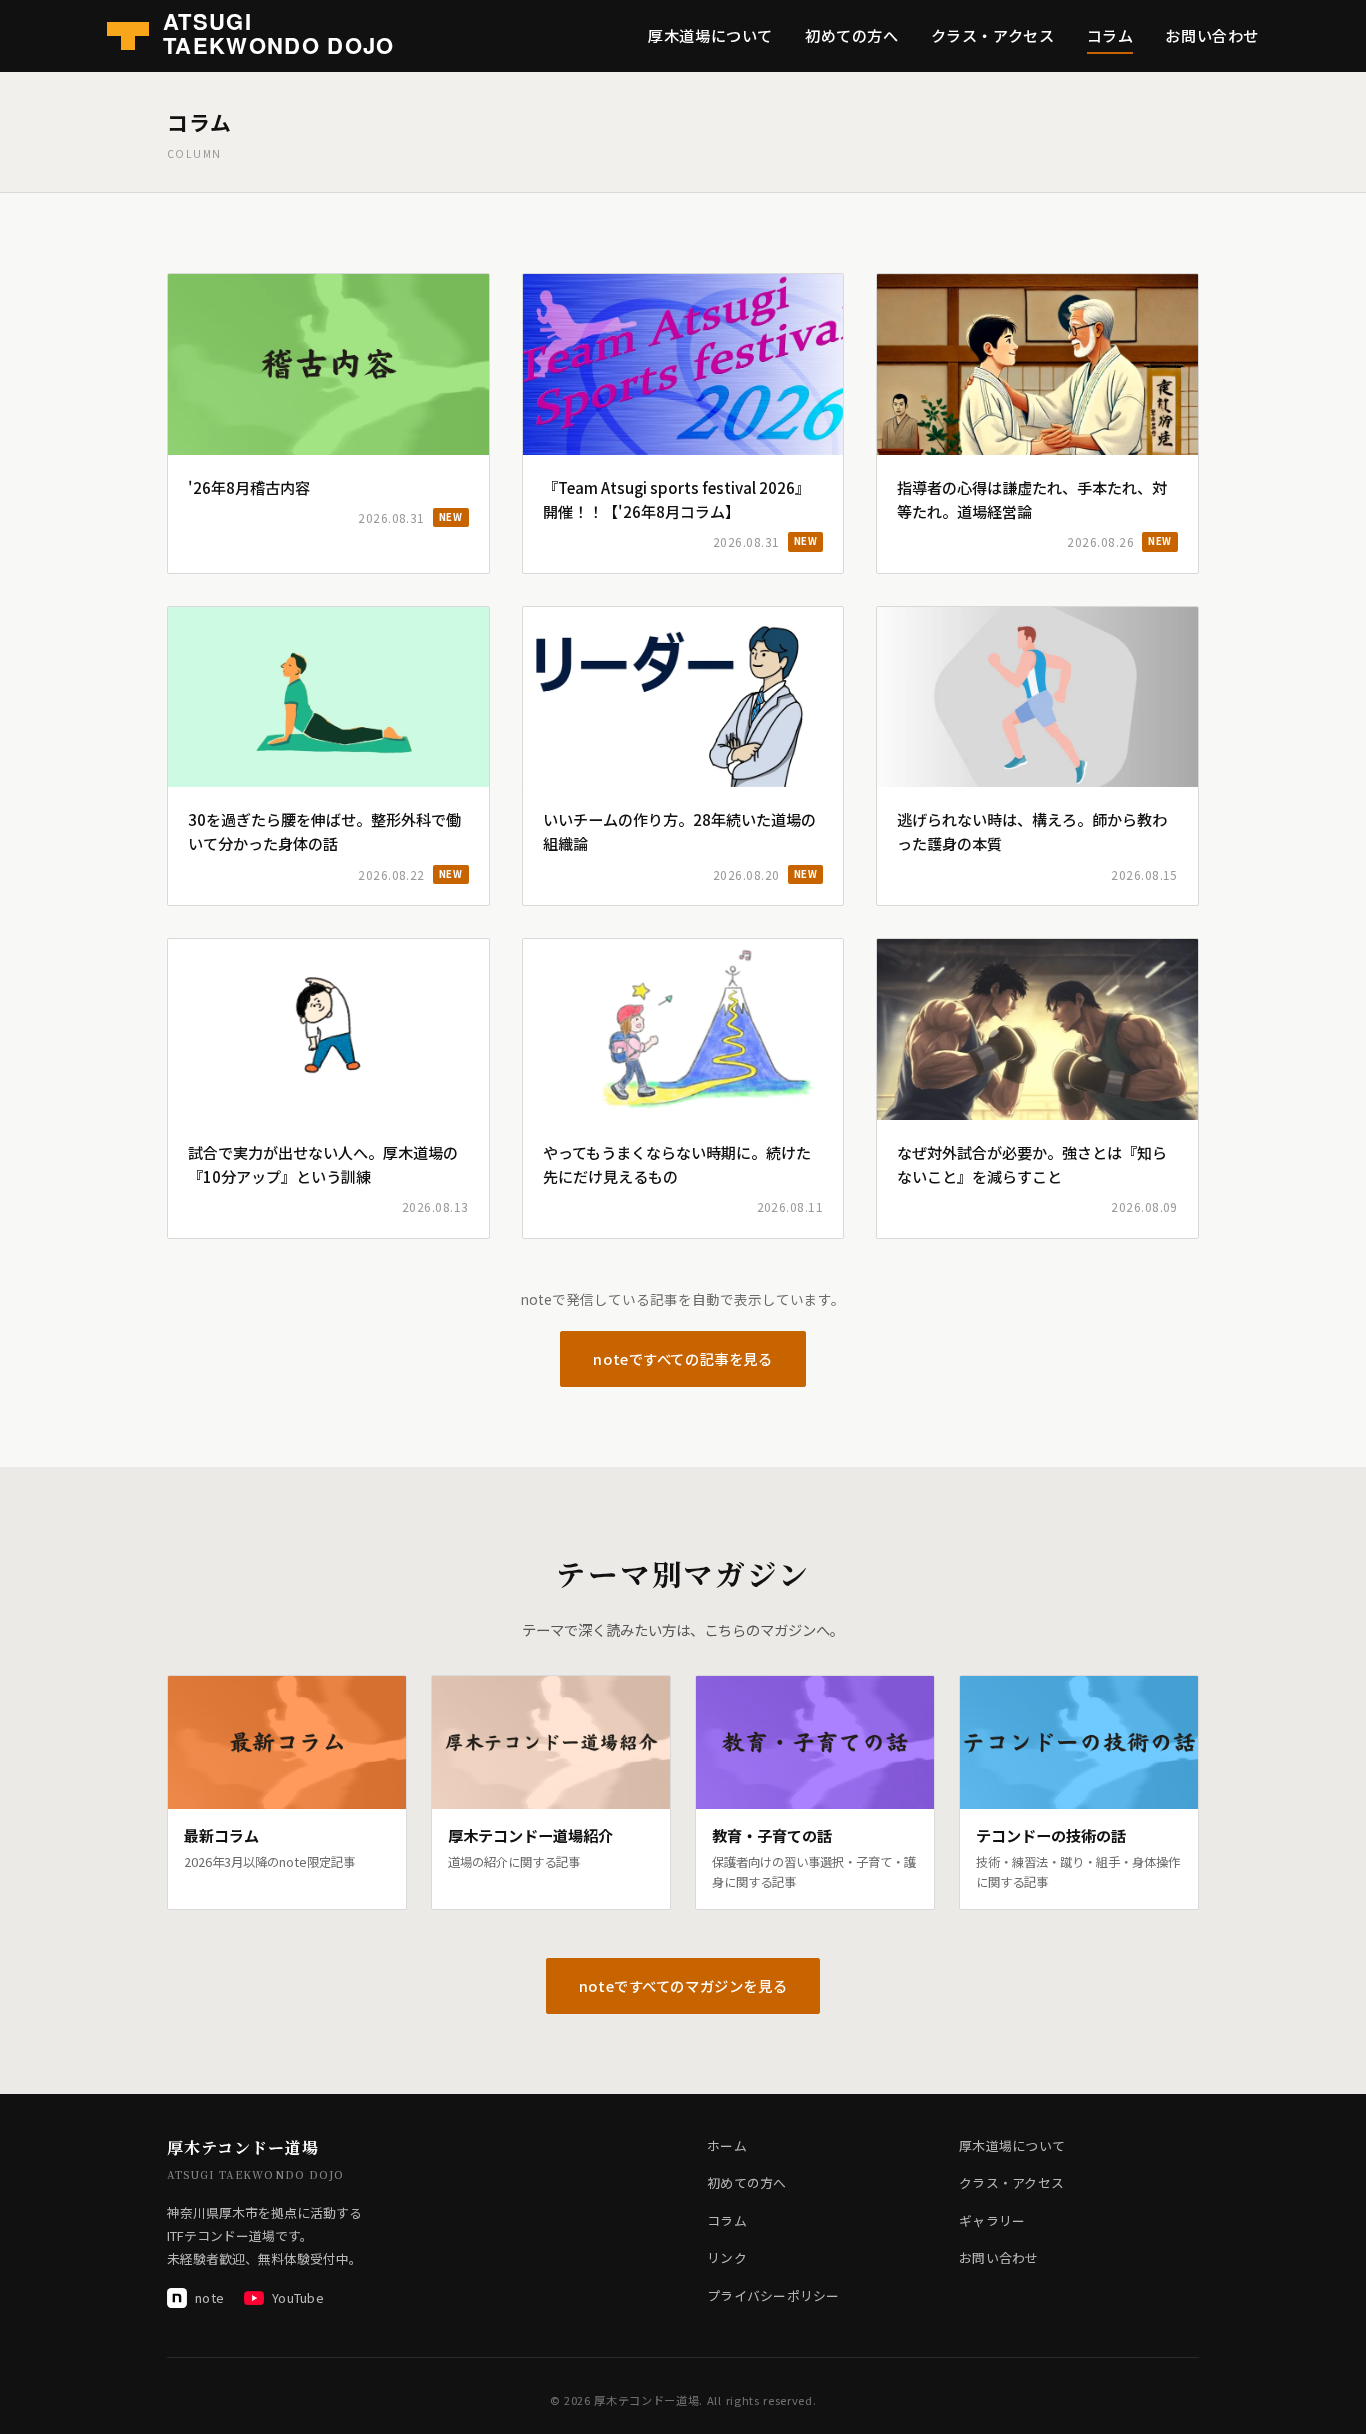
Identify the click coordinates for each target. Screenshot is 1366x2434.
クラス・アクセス (993, 35)
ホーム (727, 2145)
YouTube (298, 2297)
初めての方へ (852, 35)
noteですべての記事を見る (682, 1358)
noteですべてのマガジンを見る (683, 1985)
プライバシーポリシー (773, 2295)
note (209, 2297)
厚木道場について (710, 35)
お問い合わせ (1212, 35)
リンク (727, 2257)
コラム (1110, 35)
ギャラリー (992, 2220)
